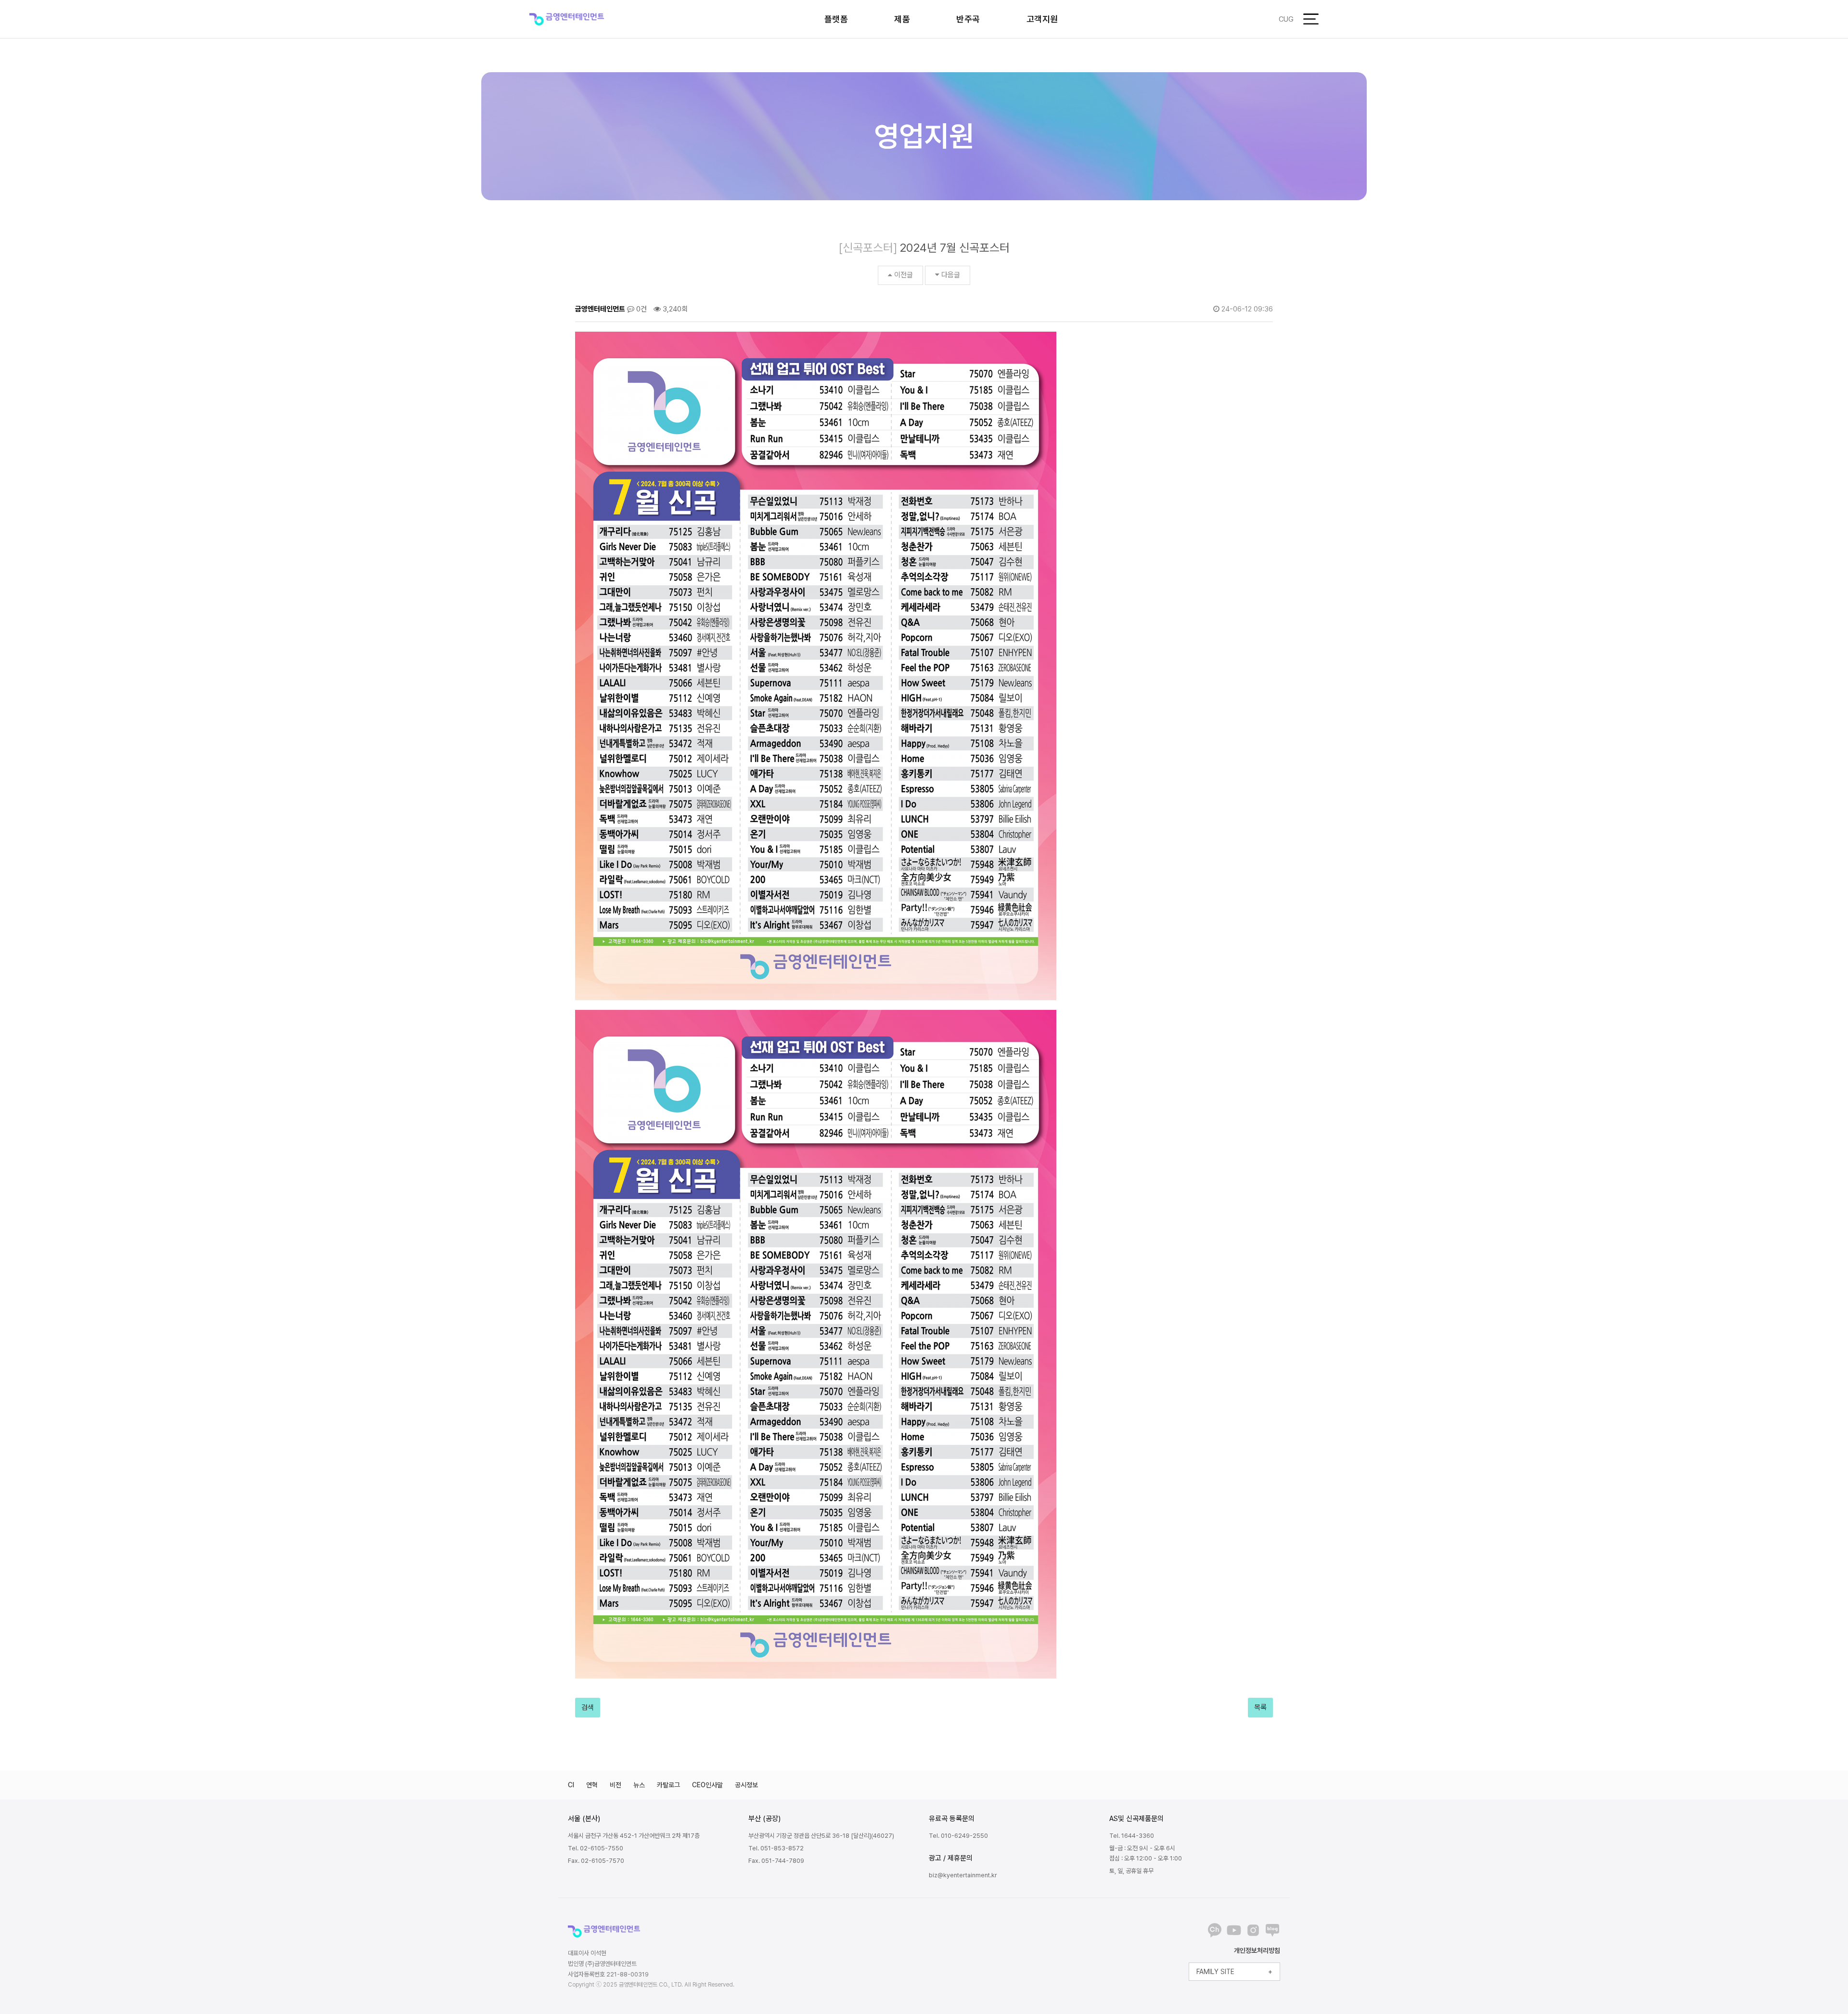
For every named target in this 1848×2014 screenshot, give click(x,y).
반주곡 (968, 19)
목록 (1260, 1707)
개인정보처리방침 (1257, 1950)
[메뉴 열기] (1311, 19)
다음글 (951, 275)
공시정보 (746, 1785)
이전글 (904, 275)
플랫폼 (836, 19)
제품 (902, 19)
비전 (616, 1785)
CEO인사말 (707, 1785)
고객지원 (1042, 19)
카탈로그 (668, 1785)
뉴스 (639, 1785)
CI (571, 1785)
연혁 (592, 1785)
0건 (641, 309)
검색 (588, 1707)
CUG (1286, 19)
